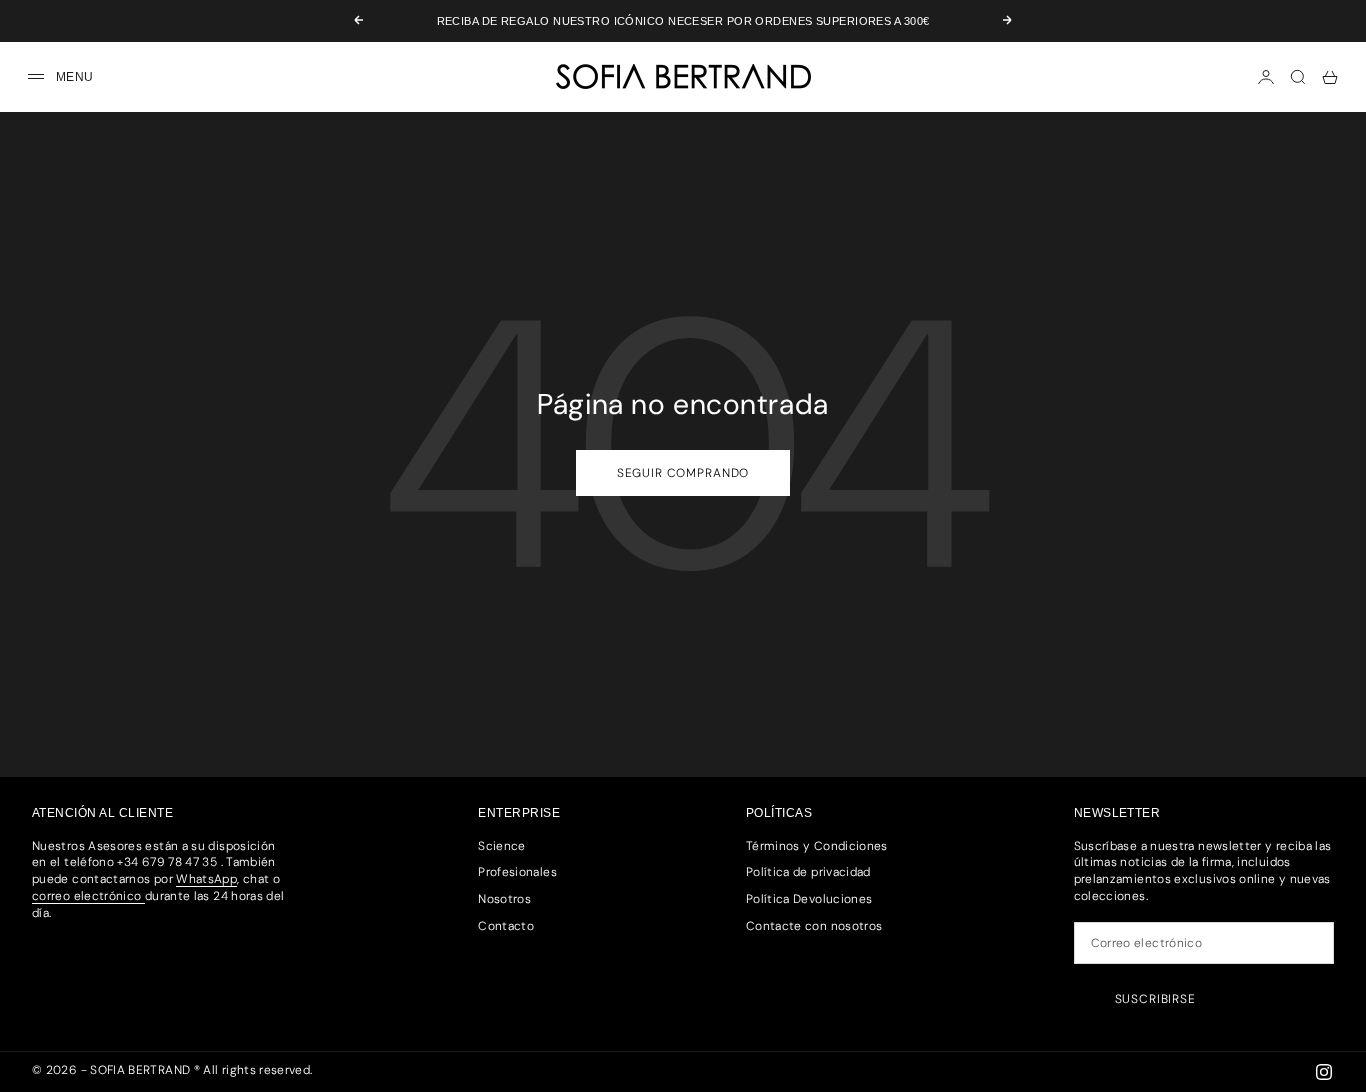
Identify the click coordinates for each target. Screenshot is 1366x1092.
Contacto (506, 926)
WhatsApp (206, 879)
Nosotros (504, 899)
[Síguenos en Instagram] (1324, 1072)
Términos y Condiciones (817, 846)
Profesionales (517, 872)
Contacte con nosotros (814, 926)
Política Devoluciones (809, 899)
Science (502, 846)
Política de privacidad (808, 872)
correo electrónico (88, 896)
